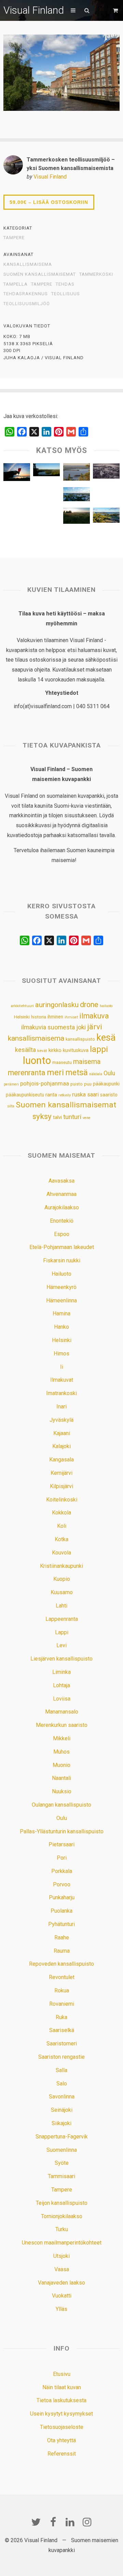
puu (88, 1084)
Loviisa (62, 1699)
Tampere (14, 238)
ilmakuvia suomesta (48, 1027)
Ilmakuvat (62, 1380)
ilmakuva (94, 1016)
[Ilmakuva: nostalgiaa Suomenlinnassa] (106, 473)
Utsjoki (61, 2256)
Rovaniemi (62, 2004)
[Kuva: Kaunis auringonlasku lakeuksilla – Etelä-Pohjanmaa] (77, 517)
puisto (77, 1084)
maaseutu (62, 1062)
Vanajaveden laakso (61, 2283)
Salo (62, 2084)
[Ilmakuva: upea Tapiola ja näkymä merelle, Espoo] (77, 496)
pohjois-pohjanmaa (45, 1084)
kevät (42, 1051)
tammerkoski (96, 274)
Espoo (62, 1234)
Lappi (62, 1632)
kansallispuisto (80, 1039)
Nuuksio (62, 1791)
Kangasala (61, 1460)
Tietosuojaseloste (62, 2427)
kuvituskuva (76, 1050)
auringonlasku (57, 1005)
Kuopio (62, 1579)
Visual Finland (34, 10)
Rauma (62, 1951)
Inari (61, 1407)
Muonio (61, 1765)
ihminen (55, 1017)
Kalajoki (61, 1446)
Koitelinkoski (62, 1500)
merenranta (27, 1073)
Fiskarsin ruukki (62, 1260)
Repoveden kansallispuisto (61, 1964)
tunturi (72, 1117)
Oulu (109, 1073)
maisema (87, 1062)
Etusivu (62, 2374)
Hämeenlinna (61, 1300)
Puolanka (61, 1911)
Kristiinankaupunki (61, 1566)
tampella (16, 284)
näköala (96, 1074)
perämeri (11, 1084)
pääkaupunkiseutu (25, 1095)
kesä (106, 1038)
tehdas (65, 284)
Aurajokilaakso (62, 1207)
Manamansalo (62, 1712)
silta (11, 1106)
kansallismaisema (28, 264)
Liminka (61, 1672)
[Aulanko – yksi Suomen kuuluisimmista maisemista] (46, 472)
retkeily (65, 1095)
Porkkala (62, 1871)
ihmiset (71, 1017)
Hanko (61, 1327)
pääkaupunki (106, 1084)
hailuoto (106, 1006)
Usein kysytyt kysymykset (61, 2414)
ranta (51, 1095)
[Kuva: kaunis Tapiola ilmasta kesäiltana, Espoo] (106, 517)
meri (55, 1072)
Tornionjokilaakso (62, 2216)
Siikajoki (61, 2123)
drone (89, 1005)
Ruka (61, 2017)
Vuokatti (62, 2296)
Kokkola (61, 1513)
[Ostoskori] (116, 10)
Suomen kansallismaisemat (40, 274)
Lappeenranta (62, 1619)
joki (81, 1027)
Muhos (61, 1752)
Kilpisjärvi (61, 1486)
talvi (57, 1117)
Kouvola (61, 1553)
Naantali (61, 1778)
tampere (42, 284)
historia (39, 1017)
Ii (62, 1367)
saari (93, 1095)
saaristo (109, 1095)
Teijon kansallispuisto (62, 2203)
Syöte (62, 2163)
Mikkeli (62, 1738)
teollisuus (66, 294)
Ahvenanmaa (61, 1194)
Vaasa (62, 2269)
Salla (61, 2070)
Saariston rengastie (61, 2057)
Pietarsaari (61, 1844)
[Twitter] (36, 2522)
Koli (62, 1526)
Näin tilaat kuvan (62, 2387)
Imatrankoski (61, 1393)
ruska (79, 1094)
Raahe (62, 1937)
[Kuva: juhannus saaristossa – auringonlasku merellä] (17, 474)
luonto (37, 1061)
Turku (62, 2229)
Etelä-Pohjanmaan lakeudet (62, 1247)
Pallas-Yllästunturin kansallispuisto (62, 1831)
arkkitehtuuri (22, 1006)
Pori (62, 1858)
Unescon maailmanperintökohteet (62, 2243)
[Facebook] (53, 2522)
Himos (61, 1354)
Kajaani (62, 1433)
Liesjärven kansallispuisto (61, 1659)
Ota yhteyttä (61, 2440)
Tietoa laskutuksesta (61, 2400)
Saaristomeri (62, 2044)
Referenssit (62, 2454)
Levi (61, 1645)
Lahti (61, 1606)
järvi (95, 1027)
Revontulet (62, 1977)
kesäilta (25, 1050)
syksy (42, 1116)
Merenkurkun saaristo (62, 1725)
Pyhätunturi (61, 1924)
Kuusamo (62, 1592)
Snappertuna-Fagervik (62, 2137)
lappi (99, 1049)
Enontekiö (62, 1221)
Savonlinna (62, 2097)
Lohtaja (61, 1685)
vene (87, 1118)
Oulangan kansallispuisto (61, 1805)
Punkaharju (62, 1897)
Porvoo (62, 1884)
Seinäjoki (62, 2110)
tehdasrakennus (26, 294)
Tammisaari (61, 2176)
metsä (77, 1072)
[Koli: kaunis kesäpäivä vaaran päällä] (77, 474)
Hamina (61, 1313)
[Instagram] (87, 2522)
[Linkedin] (70, 2522)
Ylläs (61, 2309)
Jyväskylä (61, 1420)
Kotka (61, 1539)
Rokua (62, 1990)
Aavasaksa (61, 1181)
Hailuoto (61, 1274)
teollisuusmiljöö (27, 304)
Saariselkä (62, 2030)
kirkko (55, 1050)
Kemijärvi (61, 1473)
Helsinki (22, 1017)
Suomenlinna (62, 2150)
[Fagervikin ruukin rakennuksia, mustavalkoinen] (46, 497)
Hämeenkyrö (61, 1287)
